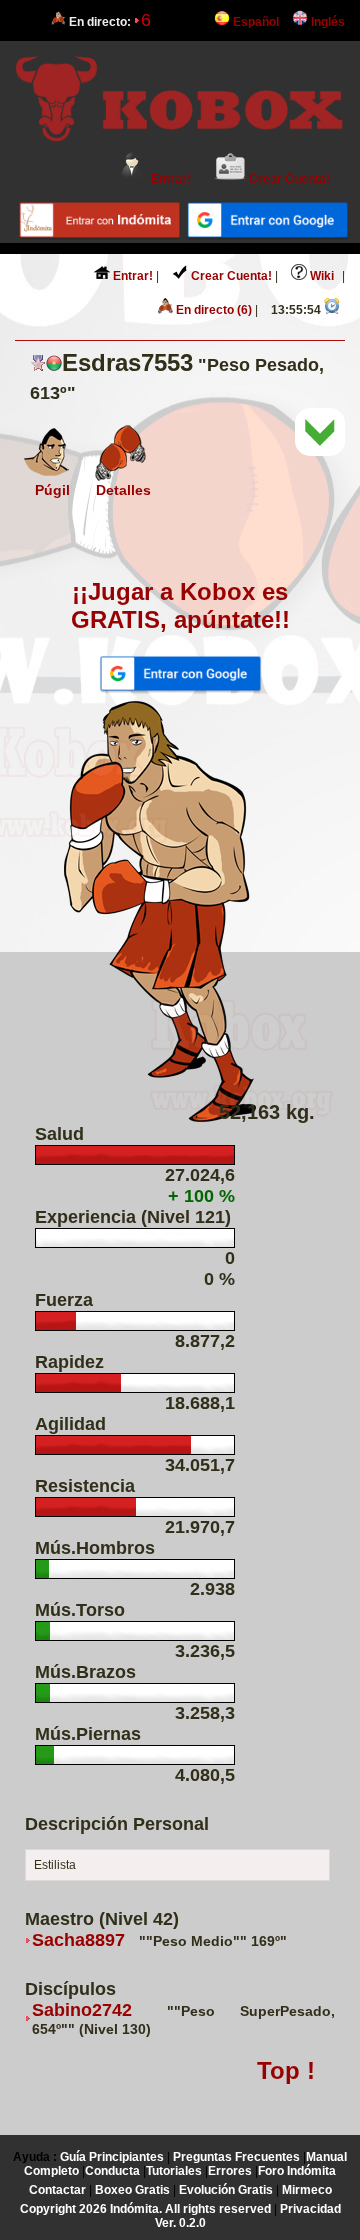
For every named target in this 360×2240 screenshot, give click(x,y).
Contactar (57, 2190)
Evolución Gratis (226, 2190)
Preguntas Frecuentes (236, 2157)
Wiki (320, 276)
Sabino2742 (82, 2010)
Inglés (326, 22)
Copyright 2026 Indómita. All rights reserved (145, 2209)
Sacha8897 (78, 1940)
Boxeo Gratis (132, 2190)
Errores (230, 2171)
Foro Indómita (297, 2171)
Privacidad (310, 2209)
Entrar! (169, 179)
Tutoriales (174, 2171)
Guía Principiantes (112, 2157)
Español (254, 22)
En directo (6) (212, 310)
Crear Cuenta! (288, 179)
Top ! (286, 2070)
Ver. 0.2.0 (180, 2223)
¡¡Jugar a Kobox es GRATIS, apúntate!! (180, 605)
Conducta (112, 2171)
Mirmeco (307, 2190)
